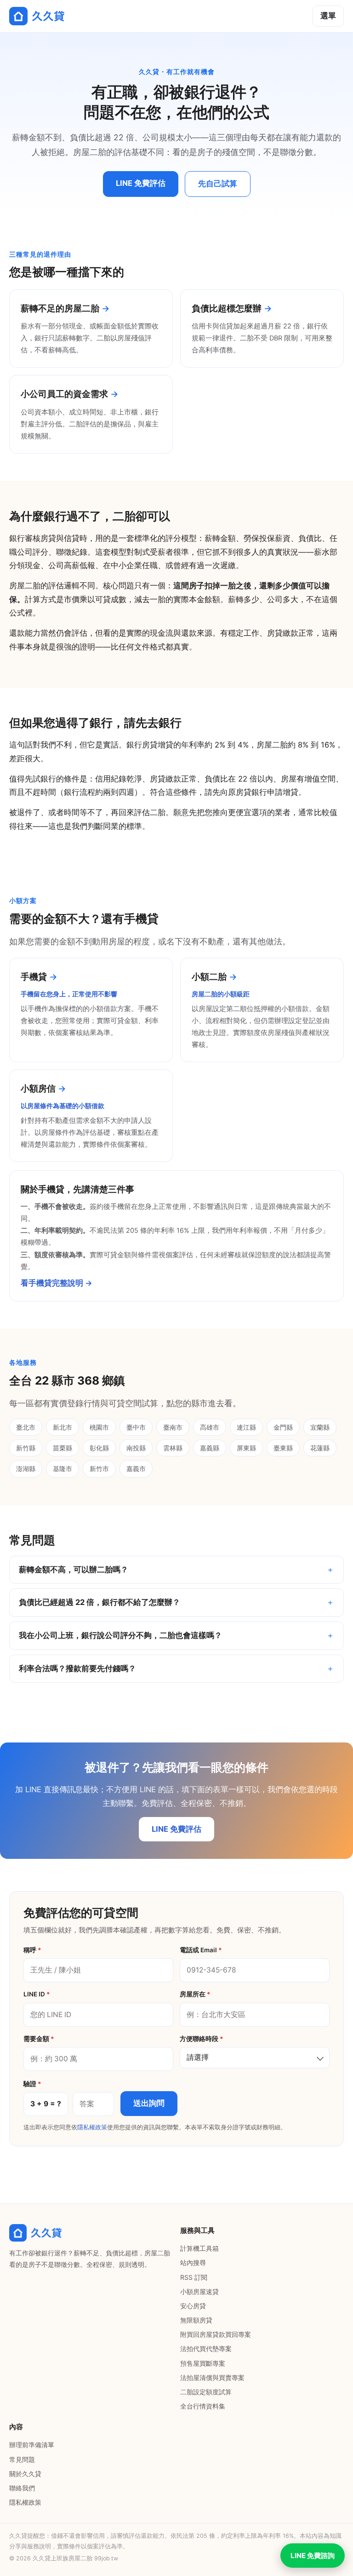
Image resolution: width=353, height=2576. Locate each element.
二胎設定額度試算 (206, 2392)
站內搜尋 (193, 2263)
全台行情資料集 (203, 2406)
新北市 (63, 1427)
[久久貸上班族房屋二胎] (37, 16)
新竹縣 (26, 1448)
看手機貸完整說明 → (57, 1283)
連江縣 (246, 1427)
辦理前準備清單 (32, 2445)
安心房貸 (193, 2306)
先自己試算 (218, 184)
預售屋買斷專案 (203, 2363)
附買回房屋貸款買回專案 (216, 2334)
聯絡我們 (22, 2488)
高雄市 (210, 1427)
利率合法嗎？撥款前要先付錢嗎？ (77, 1668)
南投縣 (136, 1448)
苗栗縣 (63, 1448)
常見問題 (22, 2459)
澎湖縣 (26, 1469)
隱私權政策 (92, 2127)
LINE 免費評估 (141, 183)
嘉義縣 (210, 1448)
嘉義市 (136, 1469)
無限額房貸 (196, 2320)
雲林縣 (173, 1448)
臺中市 (136, 1427)
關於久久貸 (25, 2474)
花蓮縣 (320, 1448)
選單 (328, 16)
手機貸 (34, 977)
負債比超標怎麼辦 (227, 308)
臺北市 (26, 1427)
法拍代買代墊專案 (206, 2349)
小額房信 (38, 1088)
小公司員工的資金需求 (64, 394)
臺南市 (173, 1427)
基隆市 (63, 1469)
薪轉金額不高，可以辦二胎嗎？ (74, 1570)
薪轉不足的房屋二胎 (60, 308)
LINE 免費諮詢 (313, 2556)
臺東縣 (283, 1448)
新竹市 (99, 1469)
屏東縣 (246, 1448)
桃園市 (99, 1427)
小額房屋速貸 (199, 2291)
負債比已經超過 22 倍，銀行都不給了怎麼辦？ (100, 1602)
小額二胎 (209, 977)
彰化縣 (99, 1448)
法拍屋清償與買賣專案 (212, 2378)
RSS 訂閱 (194, 2277)
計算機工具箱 (199, 2248)
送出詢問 (149, 2103)
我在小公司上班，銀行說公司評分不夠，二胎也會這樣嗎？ (120, 1635)
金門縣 (283, 1427)
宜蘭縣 (320, 1427)
